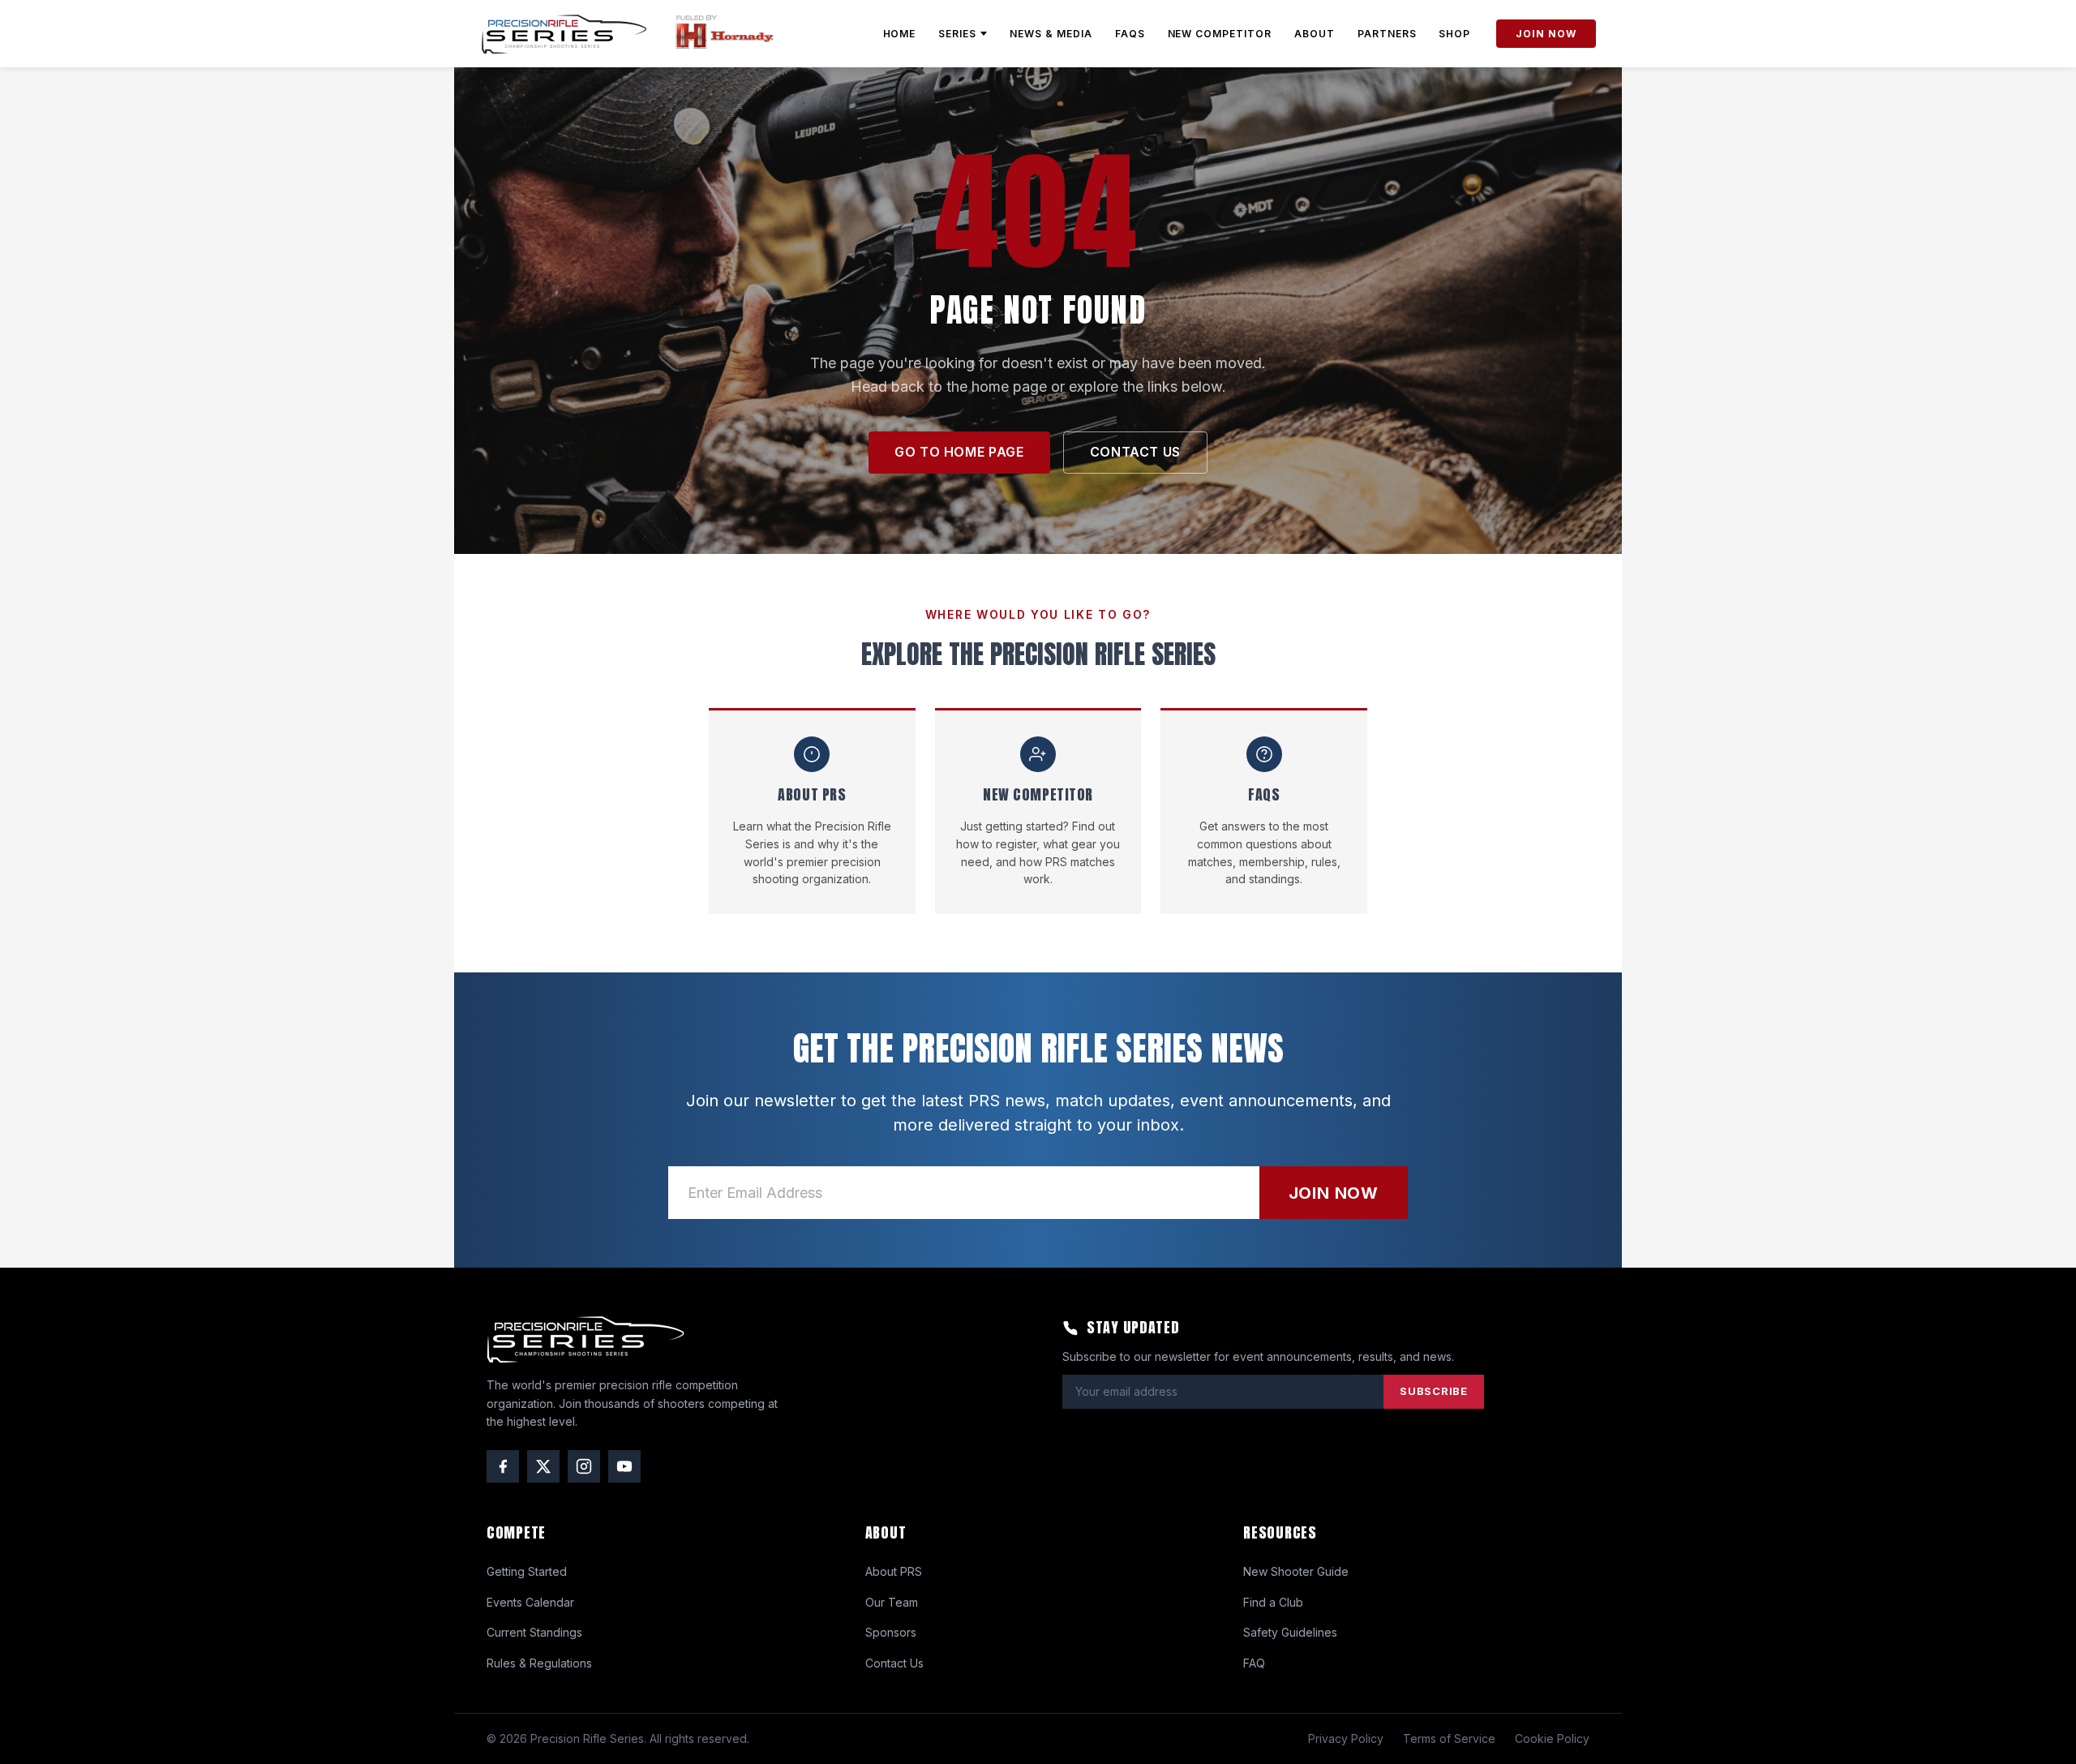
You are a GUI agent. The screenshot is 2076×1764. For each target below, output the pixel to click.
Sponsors (891, 1632)
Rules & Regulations (539, 1663)
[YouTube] (624, 1466)
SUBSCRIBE (1434, 1391)
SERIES (957, 34)
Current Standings (534, 1632)
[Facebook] (503, 1466)
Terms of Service (1449, 1738)
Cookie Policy (1552, 1738)
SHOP (1454, 34)
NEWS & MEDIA (1051, 34)
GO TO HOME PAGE (959, 452)
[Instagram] (584, 1466)
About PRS (894, 1571)
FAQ (1254, 1663)
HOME (900, 34)
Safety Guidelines (1290, 1632)
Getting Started (527, 1571)
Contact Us (894, 1663)
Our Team (892, 1602)
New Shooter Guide (1296, 1571)
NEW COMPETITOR (1220, 34)
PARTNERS (1387, 34)
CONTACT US (1135, 452)
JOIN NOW (1546, 34)
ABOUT (1315, 34)
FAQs (1130, 34)
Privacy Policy (1346, 1738)
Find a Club (1273, 1602)
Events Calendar (530, 1602)
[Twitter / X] (543, 1466)
